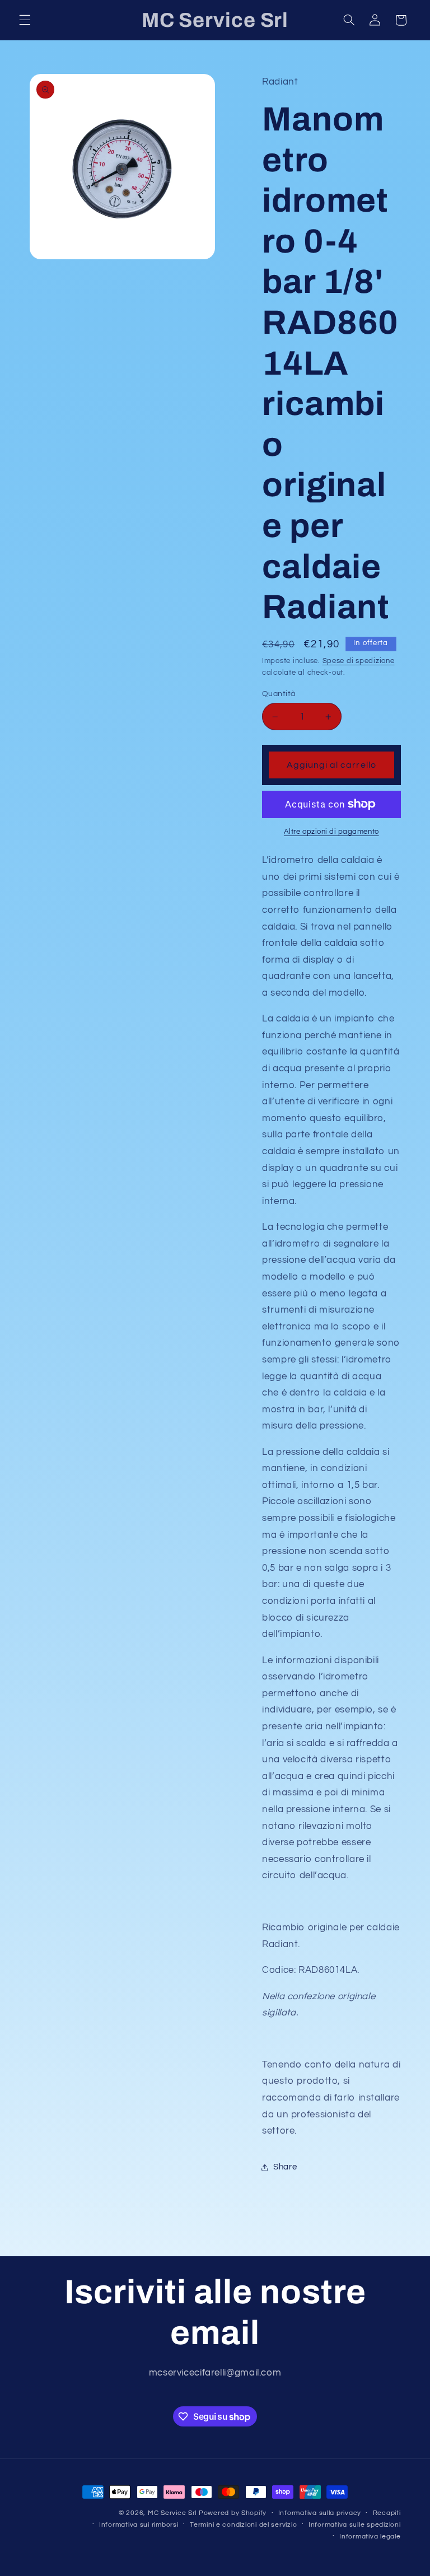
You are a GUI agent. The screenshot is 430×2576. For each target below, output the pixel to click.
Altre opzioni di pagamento (331, 832)
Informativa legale (370, 2537)
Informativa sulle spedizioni (355, 2525)
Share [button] (285, 2167)
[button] (25, 20)
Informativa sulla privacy (320, 2513)
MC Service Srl (172, 2513)
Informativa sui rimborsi (139, 2525)
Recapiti (387, 2513)
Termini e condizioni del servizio (243, 2525)
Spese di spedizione (359, 661)
